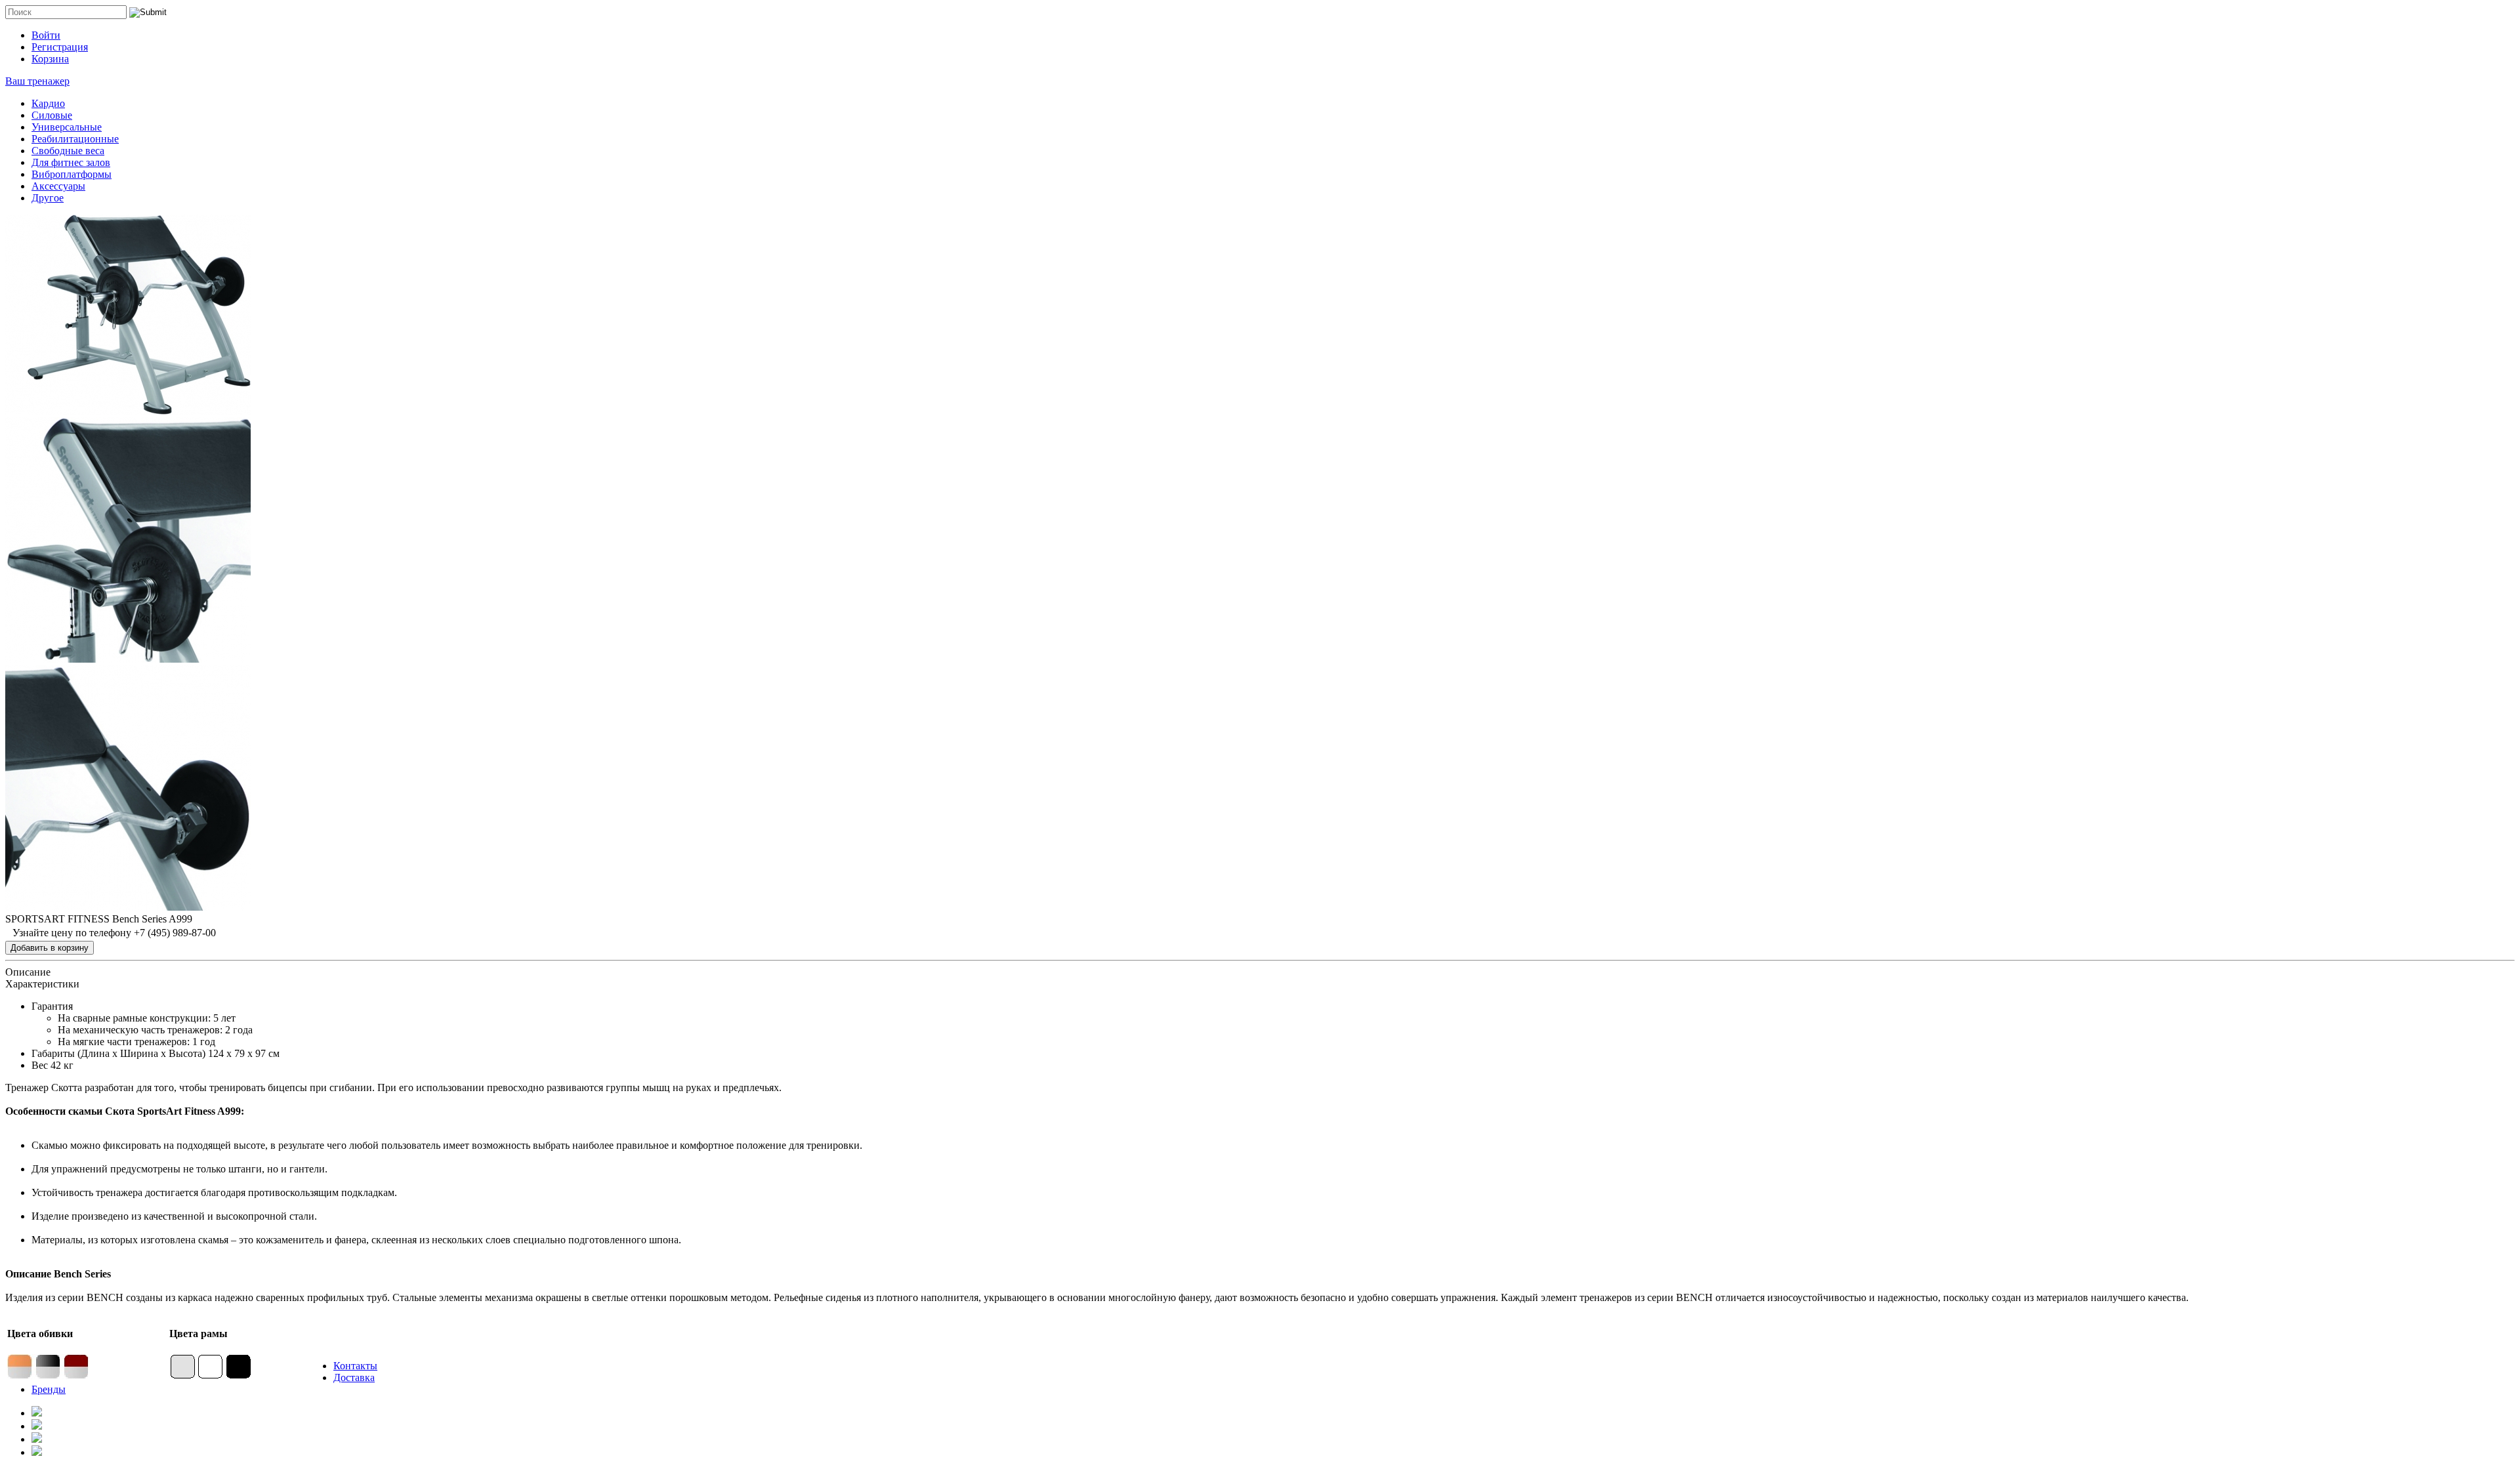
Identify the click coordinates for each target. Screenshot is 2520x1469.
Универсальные (67, 127)
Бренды (49, 1389)
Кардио (48, 103)
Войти (46, 35)
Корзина (50, 59)
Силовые (52, 115)
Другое (48, 198)
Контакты (355, 1366)
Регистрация (60, 47)
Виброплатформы (72, 174)
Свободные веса (68, 151)
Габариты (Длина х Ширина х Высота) (118, 1053)
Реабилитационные (75, 139)
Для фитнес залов (71, 162)
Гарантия (52, 1006)
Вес (40, 1065)
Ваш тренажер (37, 81)
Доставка (354, 1377)
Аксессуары (58, 186)
